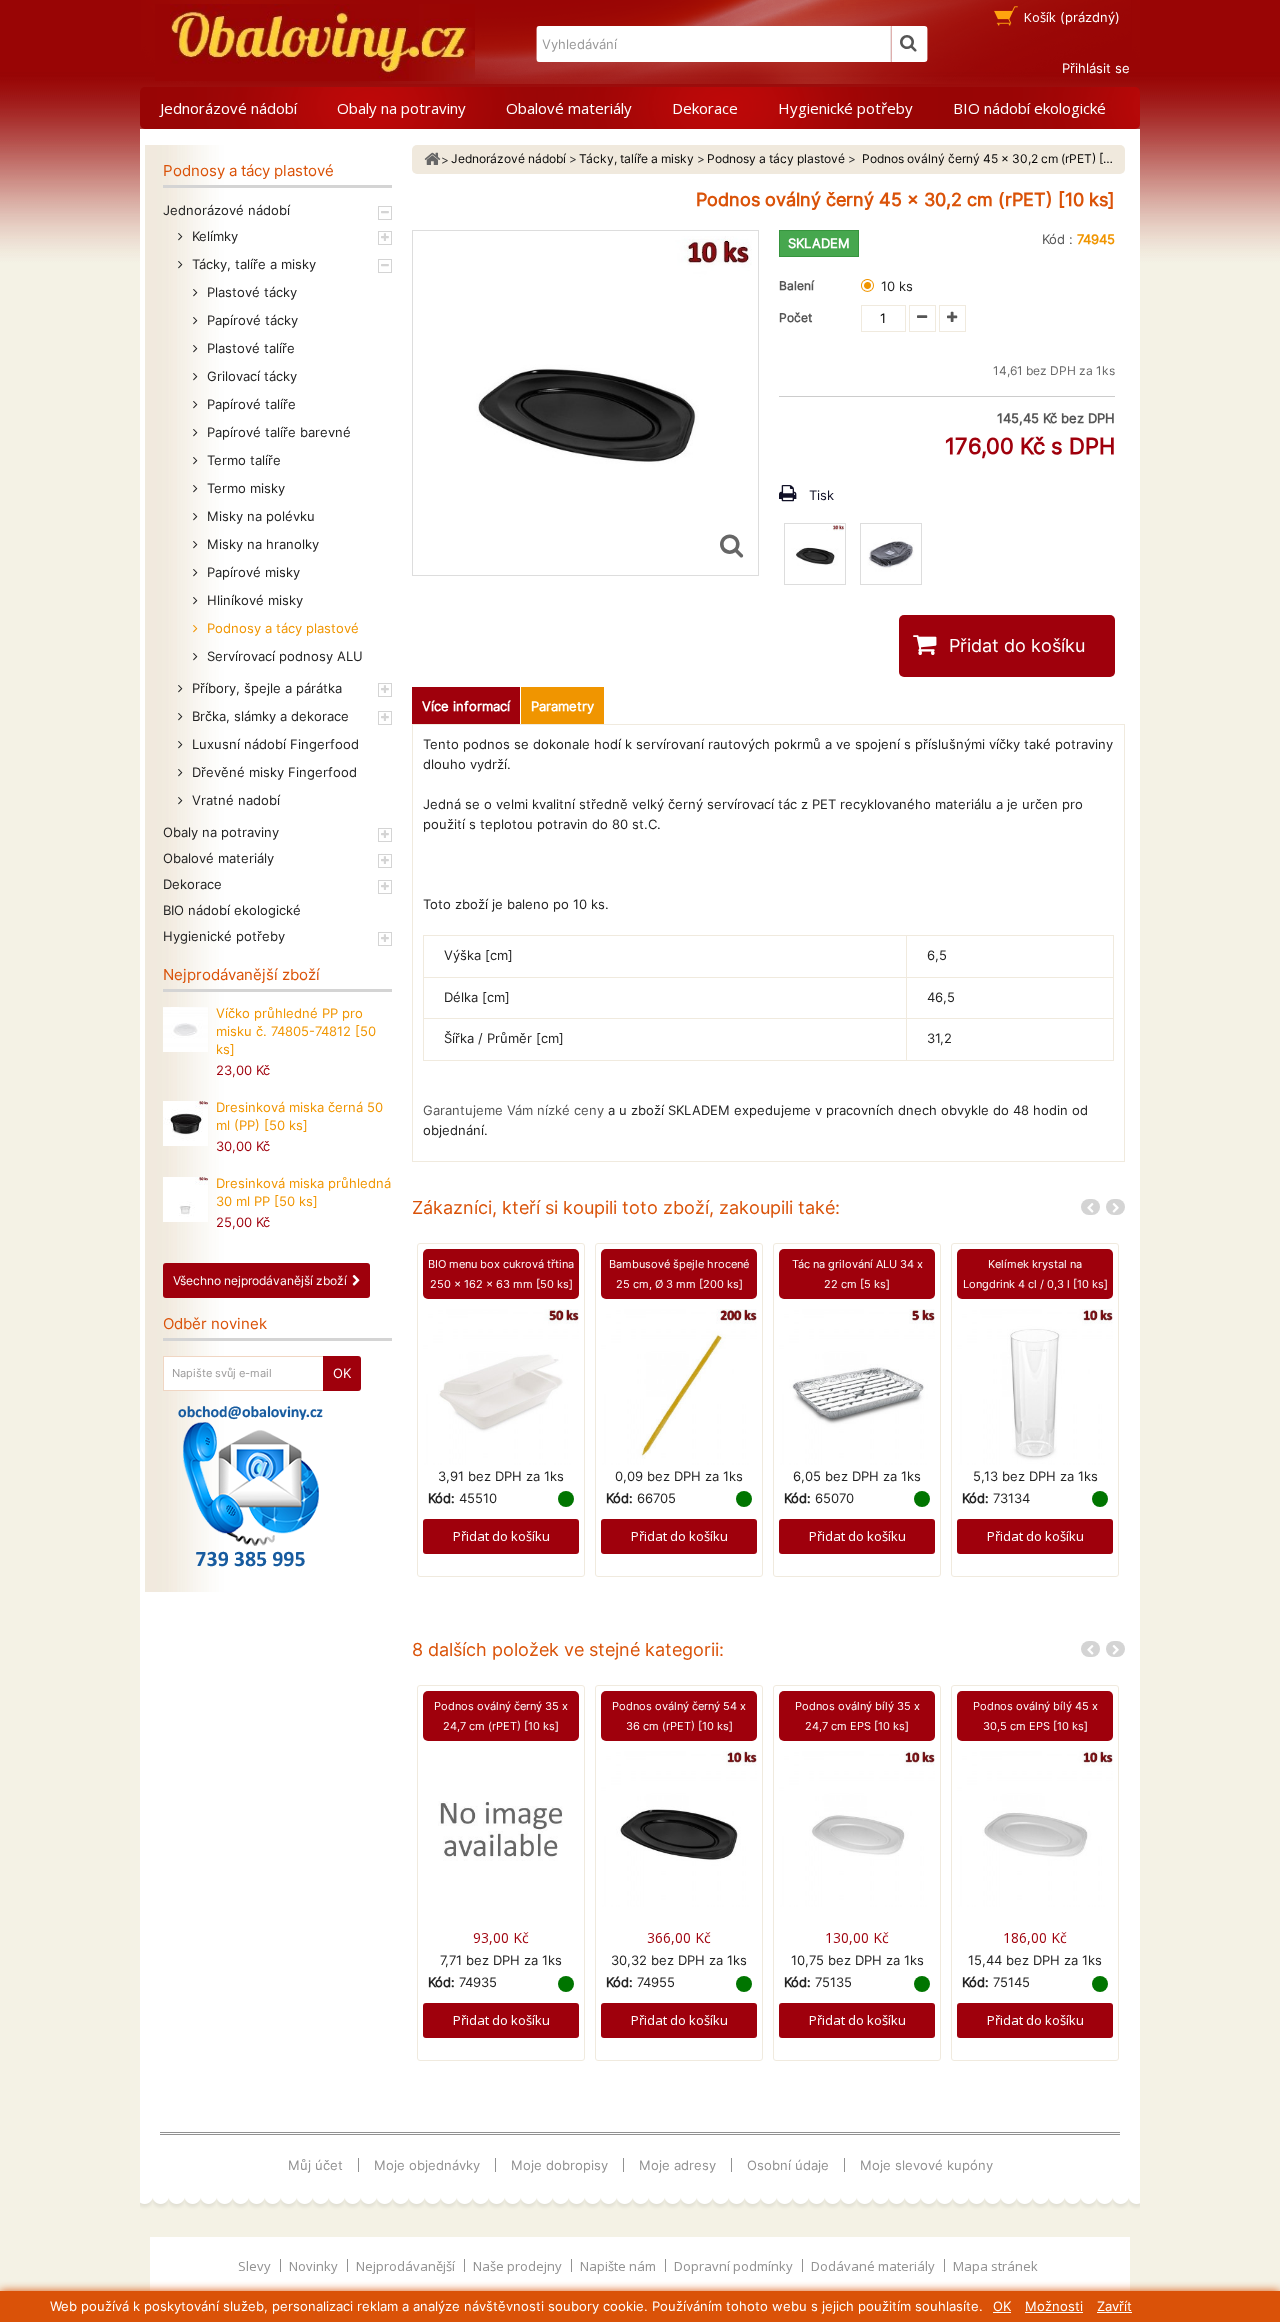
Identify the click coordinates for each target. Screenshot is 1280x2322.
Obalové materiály (569, 108)
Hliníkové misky (253, 600)
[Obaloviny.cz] (315, 42)
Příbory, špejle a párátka (265, 688)
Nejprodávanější (407, 2266)
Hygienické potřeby (845, 108)
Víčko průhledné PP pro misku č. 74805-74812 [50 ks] (296, 1031)
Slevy (256, 2266)
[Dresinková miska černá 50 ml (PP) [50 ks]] (185, 1123)
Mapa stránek (995, 2266)
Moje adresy (677, 2165)
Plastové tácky (250, 292)
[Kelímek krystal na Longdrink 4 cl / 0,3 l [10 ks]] (1035, 1385)
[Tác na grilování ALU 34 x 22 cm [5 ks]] (857, 1385)
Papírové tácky (250, 320)
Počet (795, 317)
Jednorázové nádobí (228, 108)
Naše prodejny (519, 2266)
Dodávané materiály (874, 2266)
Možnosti (1054, 2306)
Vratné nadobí (234, 800)
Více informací (466, 706)
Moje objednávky (427, 2165)
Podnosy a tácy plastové (281, 628)
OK (1002, 2306)
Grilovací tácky (250, 376)
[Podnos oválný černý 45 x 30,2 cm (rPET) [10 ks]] (815, 554)
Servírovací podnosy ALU (283, 656)
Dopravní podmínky (735, 2266)
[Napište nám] (250, 1486)
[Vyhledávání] (909, 44)
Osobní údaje (788, 2165)
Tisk (821, 495)
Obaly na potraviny (401, 108)
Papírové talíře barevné (277, 432)
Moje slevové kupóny (926, 2165)
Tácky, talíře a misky (252, 264)
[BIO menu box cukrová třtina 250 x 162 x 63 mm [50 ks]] (501, 1385)
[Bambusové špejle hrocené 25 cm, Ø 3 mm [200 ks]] (679, 1385)
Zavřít (1114, 2306)
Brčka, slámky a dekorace (268, 716)
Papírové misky (251, 572)
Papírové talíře (249, 404)
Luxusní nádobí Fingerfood (273, 744)
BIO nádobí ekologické (1029, 108)
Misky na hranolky (261, 544)
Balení (799, 285)
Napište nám (619, 2266)
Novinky (315, 2266)
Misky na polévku (259, 516)
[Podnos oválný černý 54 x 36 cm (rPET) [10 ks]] (679, 1828)
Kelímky (213, 236)
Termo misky (244, 488)
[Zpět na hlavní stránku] (432, 159)
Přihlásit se (1096, 68)
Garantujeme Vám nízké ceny (513, 1110)
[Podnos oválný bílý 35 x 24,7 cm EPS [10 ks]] (857, 1828)
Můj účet (315, 2165)
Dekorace (705, 108)
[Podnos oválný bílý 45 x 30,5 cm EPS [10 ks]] (1035, 1828)
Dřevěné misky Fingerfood (272, 772)
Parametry (562, 706)
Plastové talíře (249, 348)
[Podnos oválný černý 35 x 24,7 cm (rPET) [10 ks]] (501, 1828)
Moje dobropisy (559, 2165)
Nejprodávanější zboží (241, 974)
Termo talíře (242, 460)
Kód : (1057, 239)
